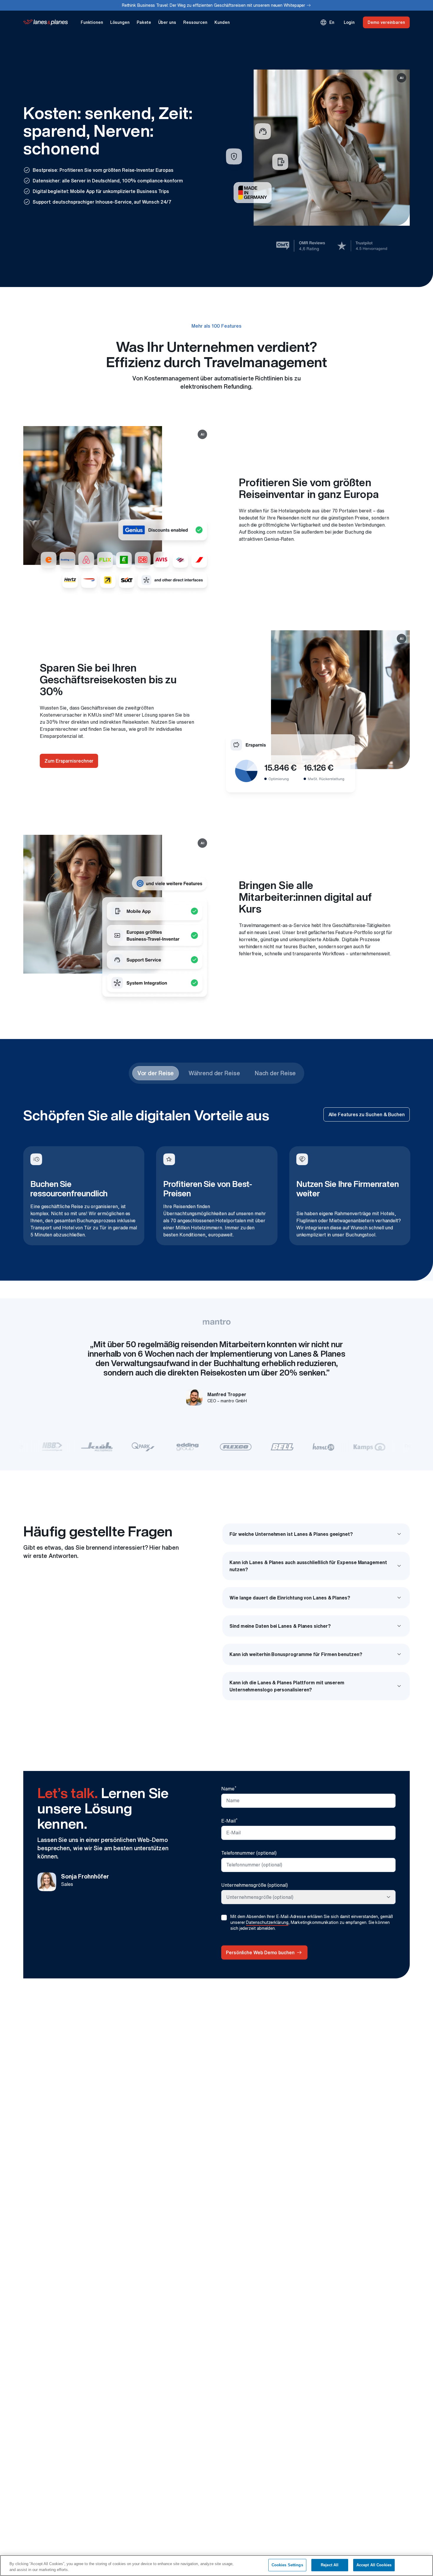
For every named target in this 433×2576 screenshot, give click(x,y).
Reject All (330, 2565)
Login (349, 22)
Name (229, 1788)
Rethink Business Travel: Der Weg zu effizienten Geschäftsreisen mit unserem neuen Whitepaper (217, 5)
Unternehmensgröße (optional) (254, 1885)
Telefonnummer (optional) (249, 1853)
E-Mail (229, 1820)
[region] (216, 2566)
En (327, 22)
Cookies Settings (287, 2565)
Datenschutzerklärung (267, 1922)
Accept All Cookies (374, 2565)
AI (400, 78)
